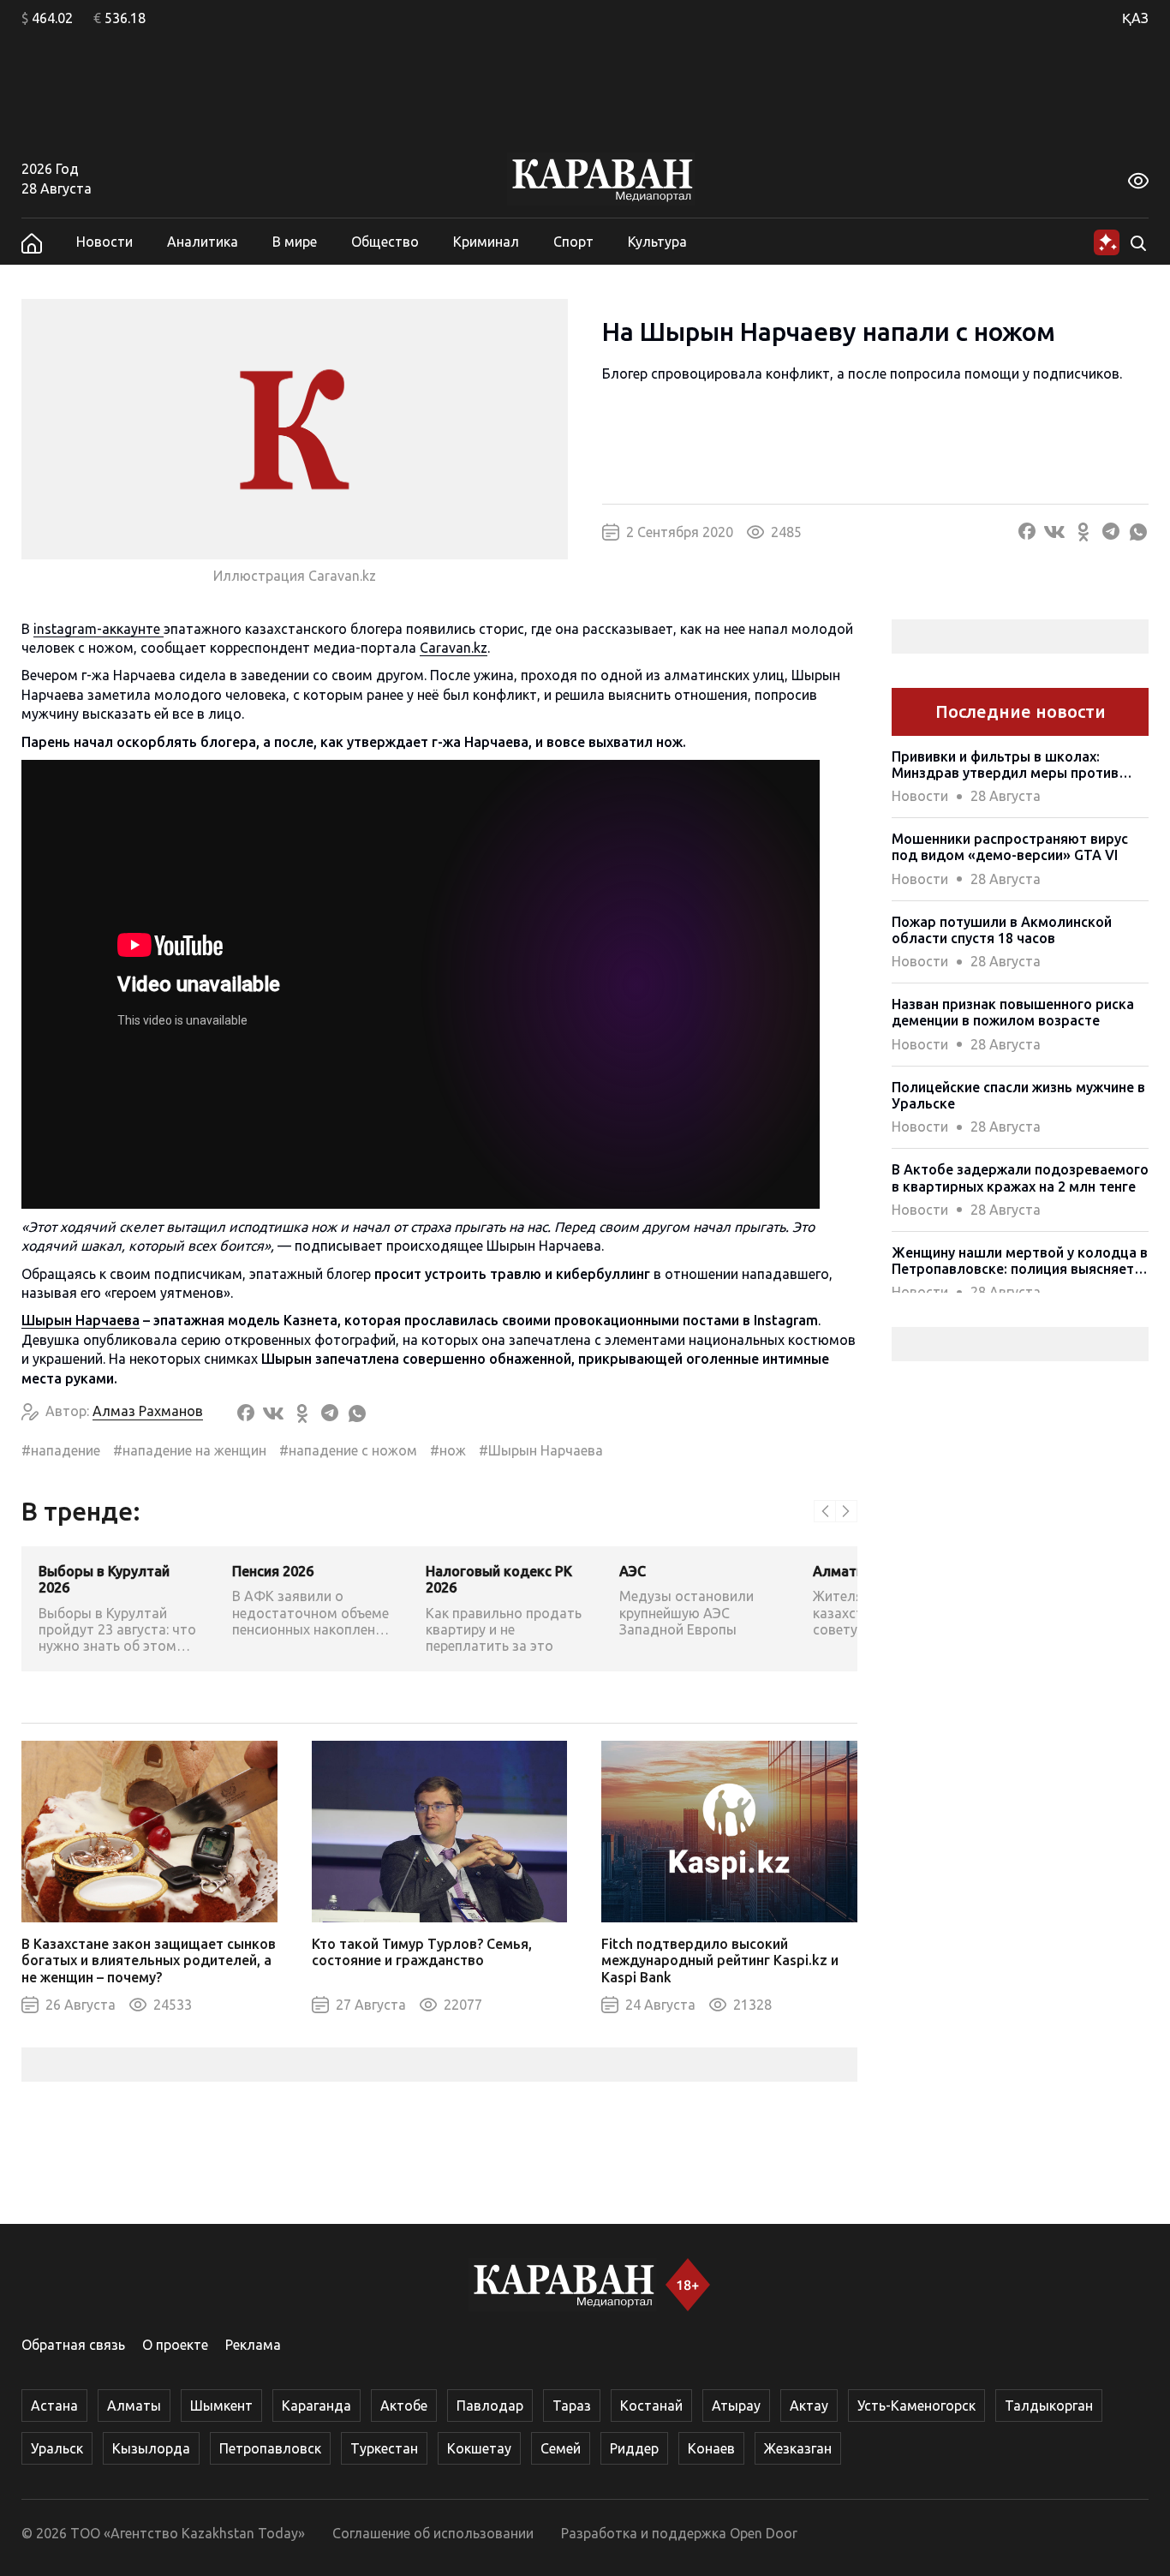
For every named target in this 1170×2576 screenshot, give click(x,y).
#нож (448, 1450)
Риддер (634, 2448)
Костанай (651, 2406)
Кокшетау (479, 2448)
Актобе (404, 2406)
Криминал (486, 242)
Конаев (711, 2448)
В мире (295, 242)
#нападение (61, 1450)
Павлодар (490, 2406)
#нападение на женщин (190, 1450)
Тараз (572, 2406)
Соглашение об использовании (433, 2533)
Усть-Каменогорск (916, 2406)
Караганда (316, 2406)
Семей (561, 2448)
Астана (54, 2406)
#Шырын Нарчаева (541, 1450)
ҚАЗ (1135, 18)
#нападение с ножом (348, 1450)
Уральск (57, 2448)
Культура (657, 242)
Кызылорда (151, 2448)
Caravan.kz (454, 648)
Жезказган (798, 2448)
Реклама (253, 2345)
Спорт (573, 242)
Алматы (134, 2406)
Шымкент (221, 2406)
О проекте (175, 2345)
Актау (809, 2406)
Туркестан (384, 2448)
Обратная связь (73, 2345)
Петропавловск (270, 2448)
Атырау (736, 2406)
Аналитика (203, 242)
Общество (385, 242)
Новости (104, 242)
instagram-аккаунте (98, 629)
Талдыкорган (1049, 2406)
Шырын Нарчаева (81, 1320)
